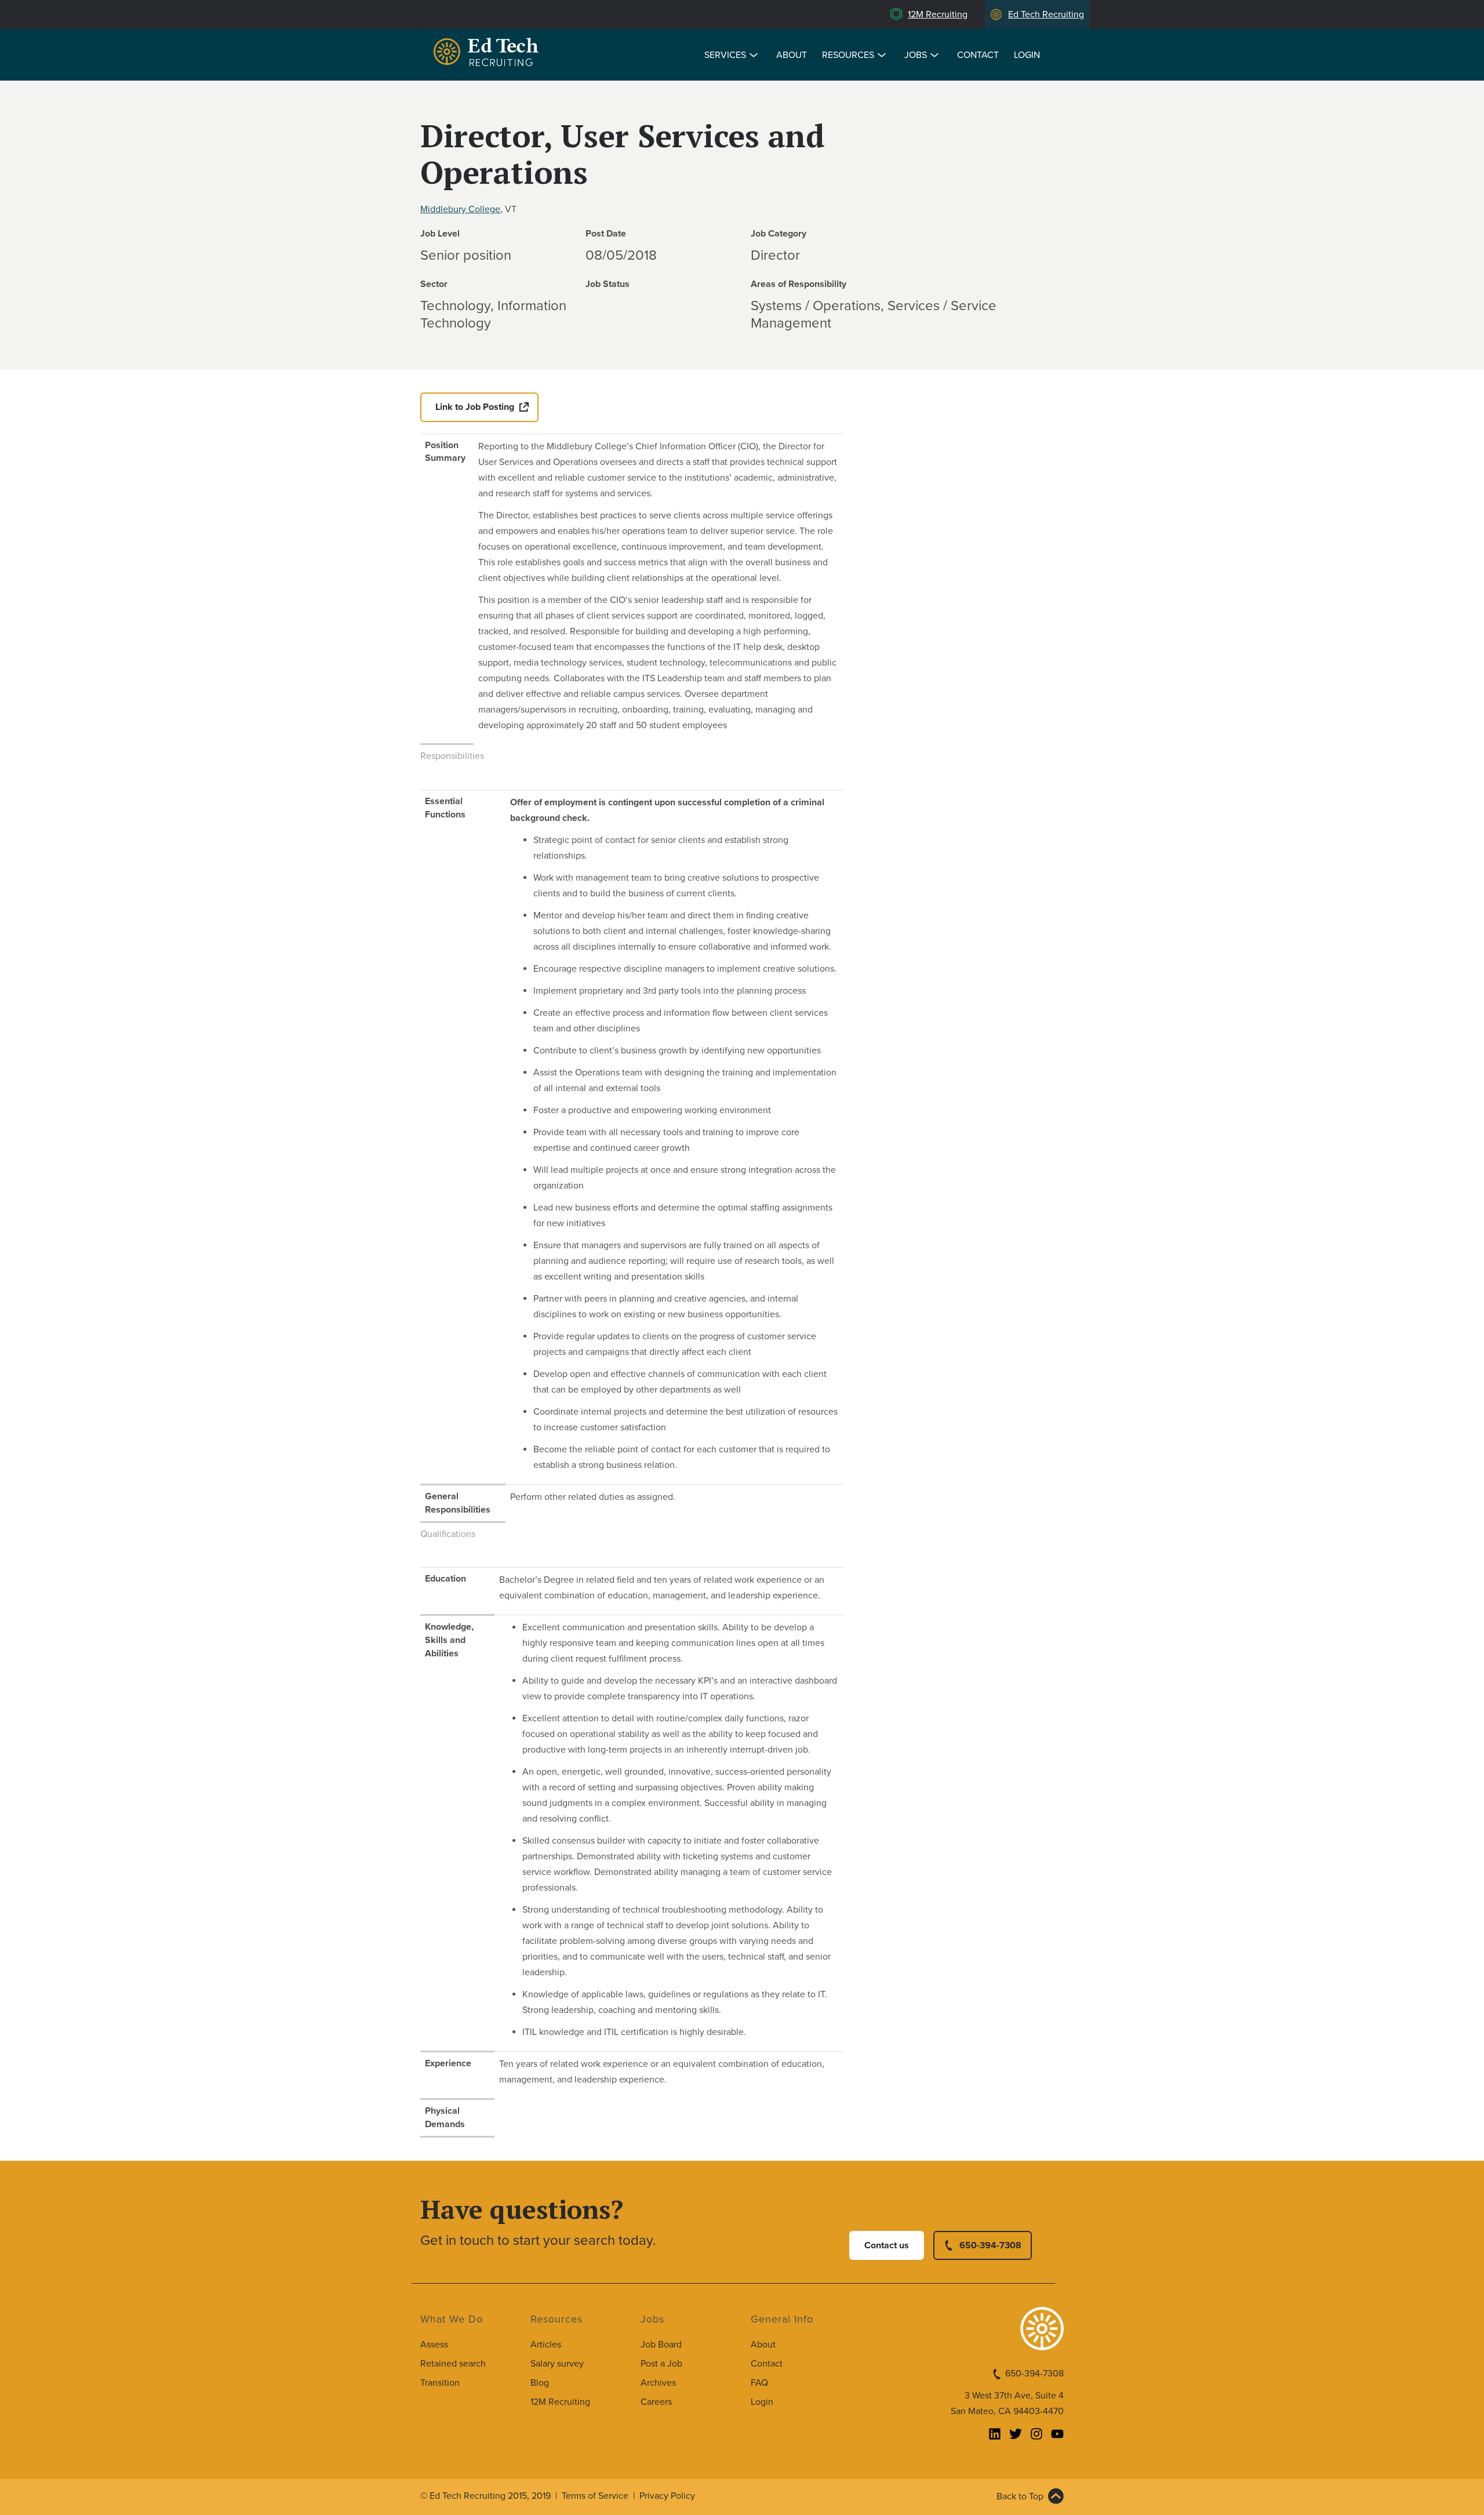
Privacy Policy (667, 2496)
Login (1027, 55)
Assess (434, 2345)
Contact (978, 55)
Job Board (661, 2345)
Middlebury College (460, 209)
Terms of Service (595, 2496)
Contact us (887, 2245)
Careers (656, 2402)
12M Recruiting (938, 14)
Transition (440, 2383)
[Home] (488, 54)
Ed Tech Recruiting (1046, 14)
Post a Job (661, 2364)
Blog (540, 2383)
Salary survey (557, 2364)
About (792, 55)
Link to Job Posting (475, 407)
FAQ (759, 2383)
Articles (546, 2345)
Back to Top (1020, 2496)
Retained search (453, 2364)
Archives (658, 2383)
